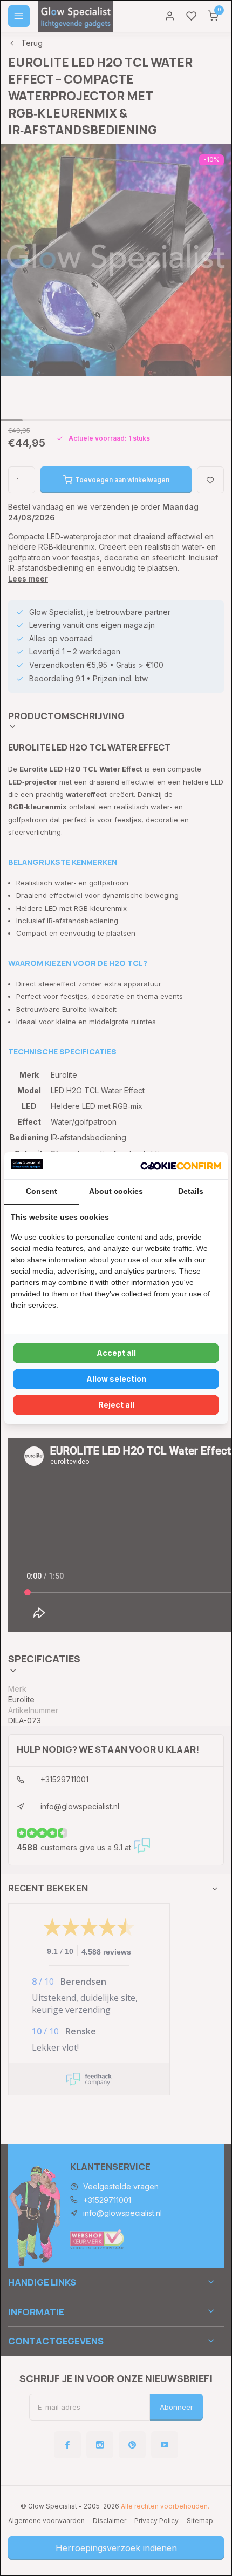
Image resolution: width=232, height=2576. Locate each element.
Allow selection (116, 1379)
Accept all (116, 1353)
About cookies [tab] (116, 1191)
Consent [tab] (42, 1191)
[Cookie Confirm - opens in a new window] (181, 1166)
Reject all (116, 1405)
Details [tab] (191, 1191)
